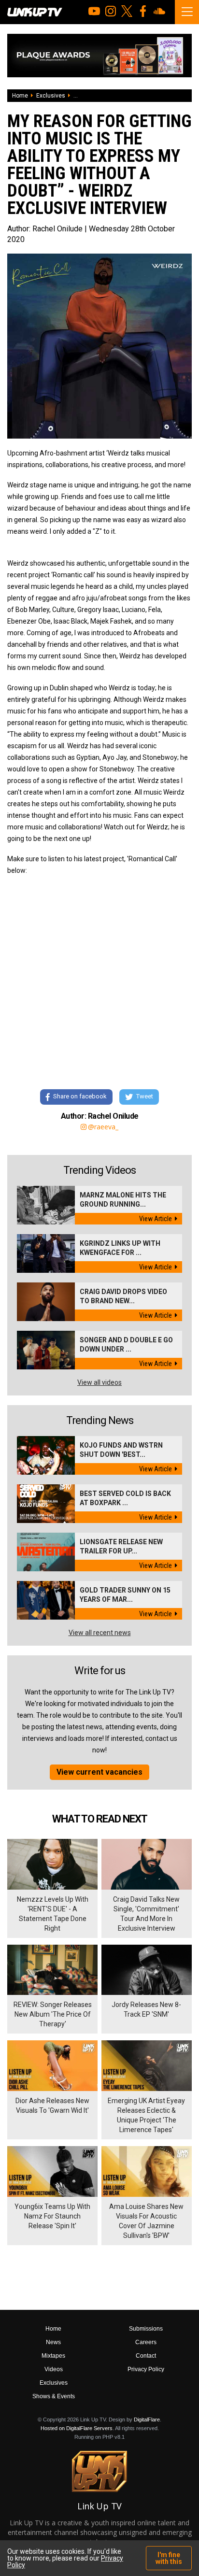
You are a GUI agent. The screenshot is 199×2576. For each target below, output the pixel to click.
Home (20, 96)
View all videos (99, 1382)
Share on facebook (80, 1096)
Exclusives (51, 96)
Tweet (145, 1096)
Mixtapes (53, 2356)
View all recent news (100, 1633)
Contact (146, 2356)
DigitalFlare (147, 2419)
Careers (146, 2342)
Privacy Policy (146, 2369)
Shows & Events (54, 2396)
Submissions (146, 2329)
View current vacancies (99, 1772)
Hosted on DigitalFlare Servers (77, 2428)
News (53, 2342)
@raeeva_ (103, 1127)
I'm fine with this (169, 2558)
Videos (54, 2369)
